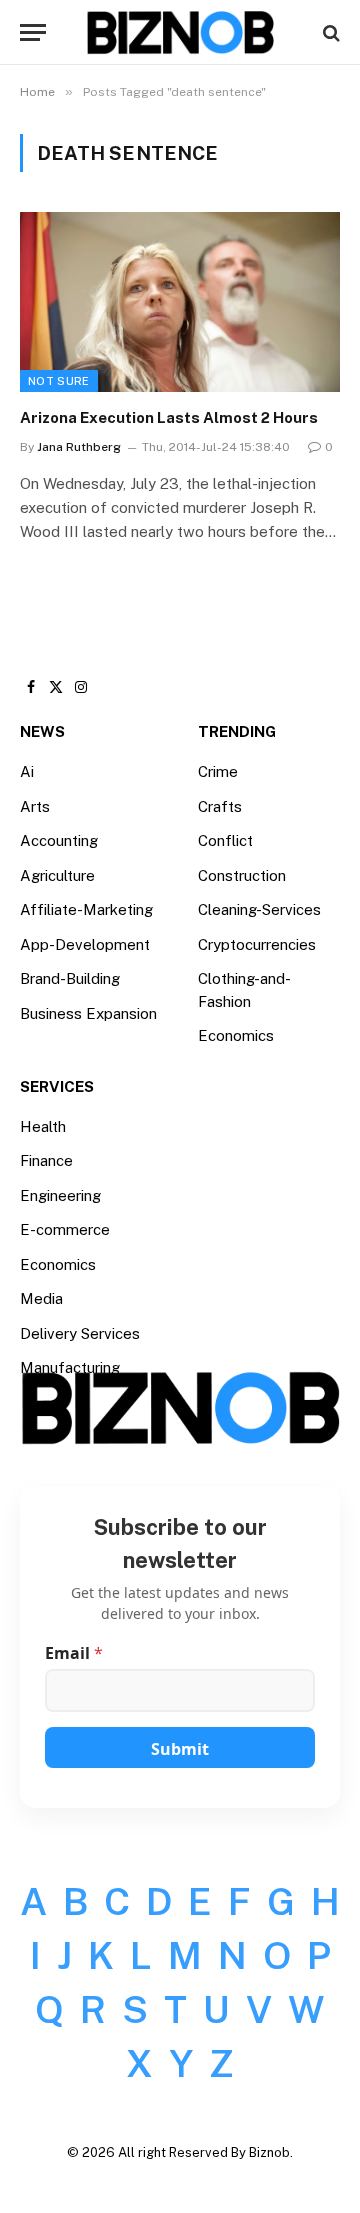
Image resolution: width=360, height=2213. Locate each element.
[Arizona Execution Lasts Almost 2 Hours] (180, 302)
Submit (180, 1749)
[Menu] (33, 32)
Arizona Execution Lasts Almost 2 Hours (169, 417)
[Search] (329, 32)
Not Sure (59, 381)
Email (74, 1653)
